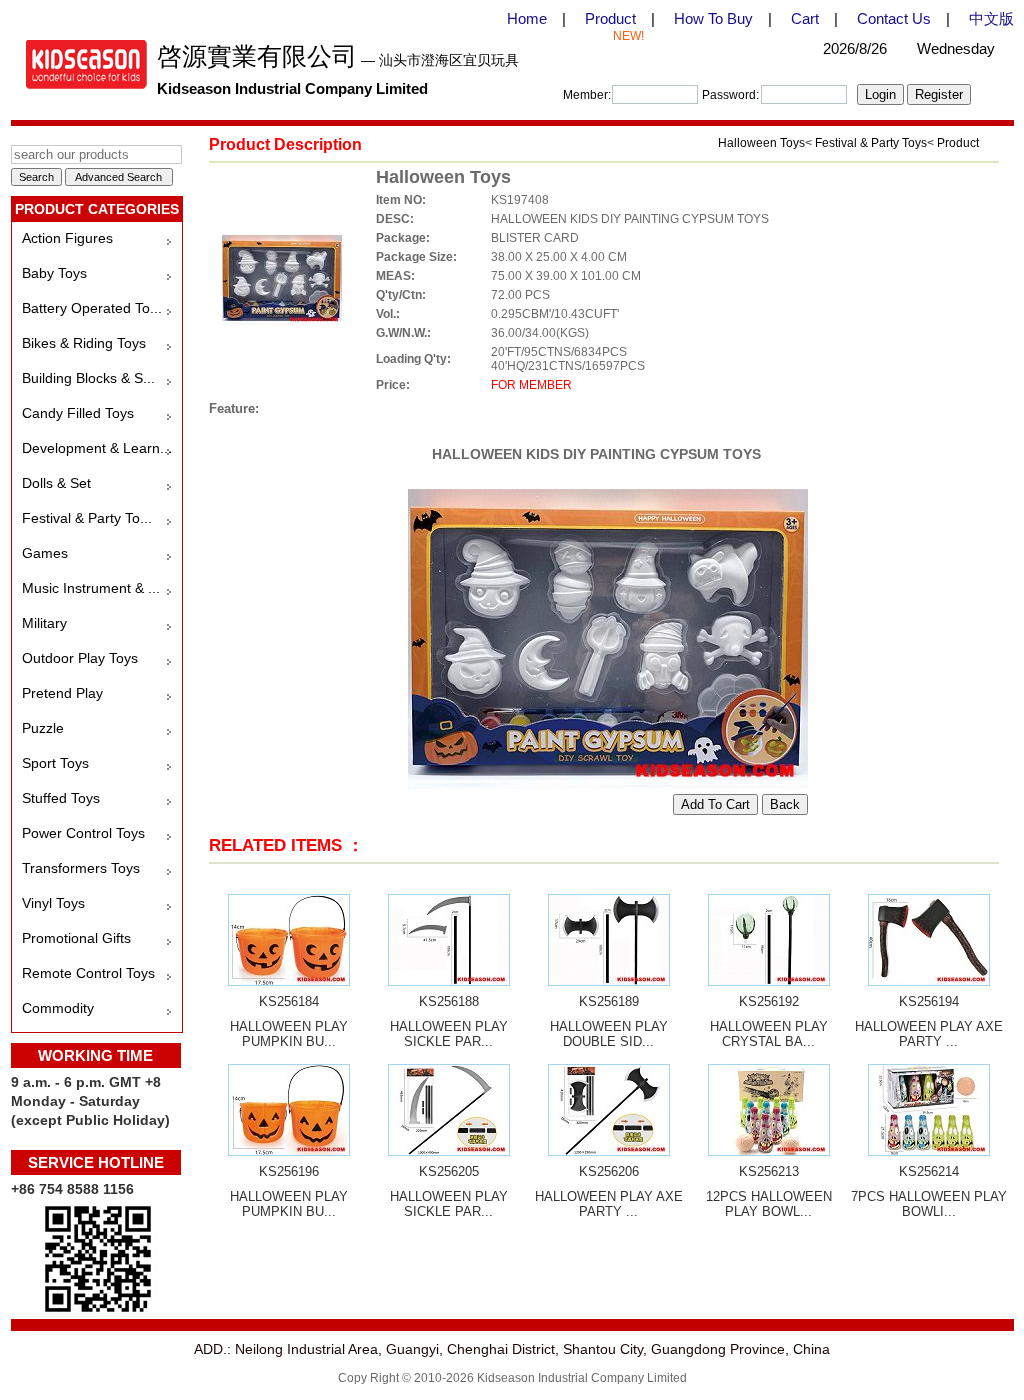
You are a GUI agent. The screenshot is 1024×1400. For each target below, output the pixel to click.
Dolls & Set (56, 483)
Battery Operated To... (92, 308)
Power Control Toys (83, 833)
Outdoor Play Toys (80, 658)
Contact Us (894, 18)
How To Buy (713, 18)
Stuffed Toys (61, 798)
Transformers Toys (81, 868)
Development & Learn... (97, 448)
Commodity (58, 1008)
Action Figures (67, 238)
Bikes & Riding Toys (84, 343)
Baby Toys (54, 273)
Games (45, 553)
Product (610, 18)
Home (527, 18)
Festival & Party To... (87, 518)
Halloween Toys (761, 143)
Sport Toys (55, 763)
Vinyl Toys (53, 903)
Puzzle (43, 728)
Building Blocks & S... (88, 378)
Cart (805, 18)
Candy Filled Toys (78, 413)
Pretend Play (62, 693)
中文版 (991, 18)
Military (44, 623)
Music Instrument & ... (91, 588)
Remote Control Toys (88, 973)
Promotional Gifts (76, 938)
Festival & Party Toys (871, 143)
